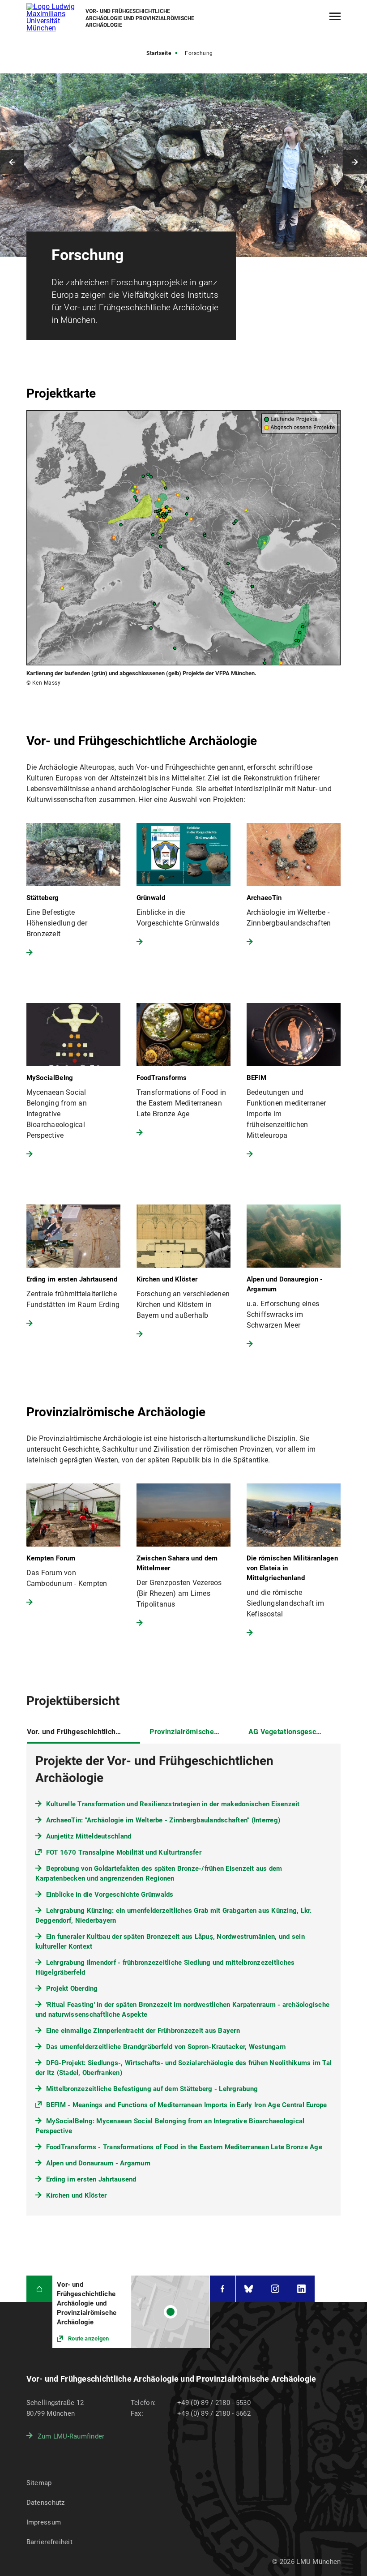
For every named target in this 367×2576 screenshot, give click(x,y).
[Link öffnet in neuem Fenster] (131, 2312)
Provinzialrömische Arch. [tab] (192, 1732)
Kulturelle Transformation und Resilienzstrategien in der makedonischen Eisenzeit (173, 1804)
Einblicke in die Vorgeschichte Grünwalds (110, 1894)
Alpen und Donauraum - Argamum (98, 2163)
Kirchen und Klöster (77, 2195)
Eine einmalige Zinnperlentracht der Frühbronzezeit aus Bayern (143, 2031)
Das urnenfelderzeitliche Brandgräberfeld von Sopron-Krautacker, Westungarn (166, 2047)
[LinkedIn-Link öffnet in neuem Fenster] (301, 2289)
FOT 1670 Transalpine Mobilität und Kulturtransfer (124, 1852)
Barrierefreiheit (49, 2542)
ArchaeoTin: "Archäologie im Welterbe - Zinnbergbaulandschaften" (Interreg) (163, 1820)
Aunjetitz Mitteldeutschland (89, 1836)
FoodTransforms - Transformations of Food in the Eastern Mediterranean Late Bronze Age (184, 2147)
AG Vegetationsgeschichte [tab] (292, 1732)
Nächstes (355, 162)
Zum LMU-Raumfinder (71, 2436)
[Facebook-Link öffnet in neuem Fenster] (223, 2289)
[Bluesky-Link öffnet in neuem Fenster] (249, 2289)
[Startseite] (40, 2289)
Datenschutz (46, 2503)
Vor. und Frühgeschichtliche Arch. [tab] (83, 1732)
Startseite (159, 53)
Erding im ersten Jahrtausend (91, 2179)
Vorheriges (12, 162)
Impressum (44, 2522)
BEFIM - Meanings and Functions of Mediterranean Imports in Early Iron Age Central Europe (187, 2105)
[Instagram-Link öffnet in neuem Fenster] (275, 2289)
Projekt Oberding (72, 1989)
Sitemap (39, 2483)
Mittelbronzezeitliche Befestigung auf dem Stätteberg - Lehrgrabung (152, 2089)
